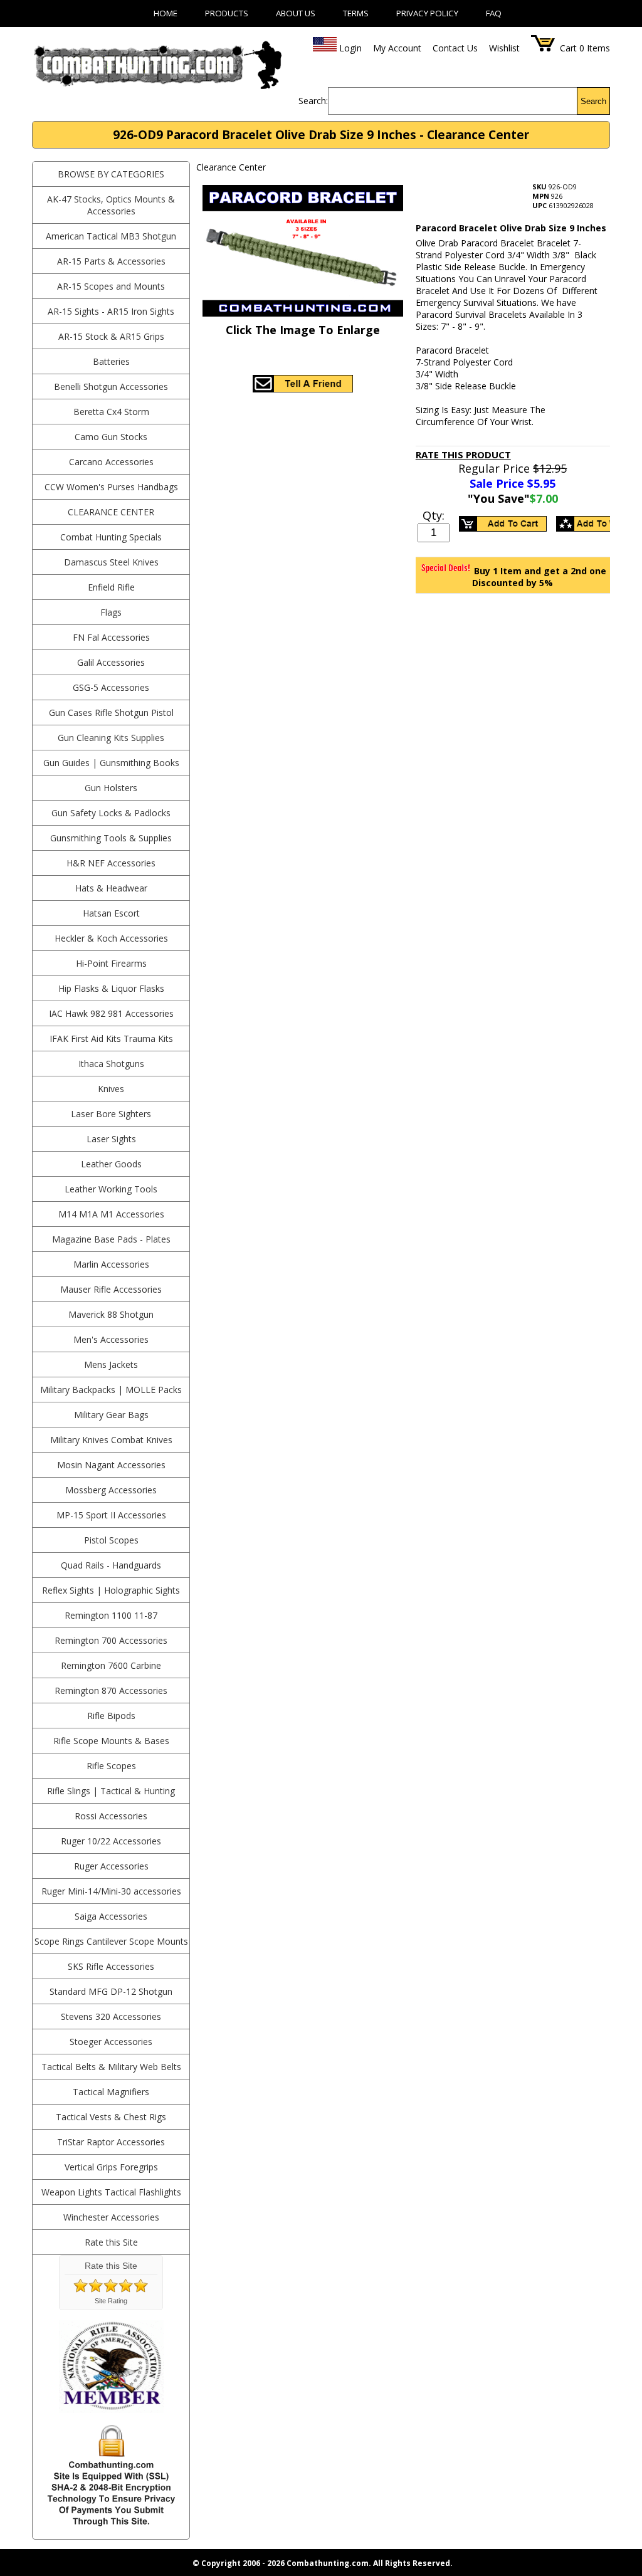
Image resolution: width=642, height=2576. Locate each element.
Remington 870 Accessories (111, 1690)
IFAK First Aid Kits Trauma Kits (111, 1038)
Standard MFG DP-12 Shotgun (111, 1991)
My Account (397, 48)
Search (593, 101)
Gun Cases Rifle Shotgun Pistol (111, 712)
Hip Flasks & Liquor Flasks (111, 988)
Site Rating (111, 2301)
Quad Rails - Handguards (111, 1565)
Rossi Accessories (111, 1816)
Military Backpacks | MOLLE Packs (111, 1390)
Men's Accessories (111, 1339)
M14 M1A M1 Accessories (111, 1214)
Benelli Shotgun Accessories (111, 386)
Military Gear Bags (111, 1415)
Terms (356, 13)
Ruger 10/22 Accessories (111, 1841)
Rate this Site (111, 2242)
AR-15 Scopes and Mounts (111, 286)
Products (227, 13)
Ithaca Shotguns (111, 1064)
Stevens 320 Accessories (111, 2016)
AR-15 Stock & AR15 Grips (111, 336)
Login (350, 48)
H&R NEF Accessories (111, 863)
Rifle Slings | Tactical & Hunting (111, 1791)
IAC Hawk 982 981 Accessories (111, 1013)
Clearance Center (111, 512)
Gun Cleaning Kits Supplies (111, 738)
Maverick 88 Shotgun (111, 1314)
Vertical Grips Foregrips (111, 2167)
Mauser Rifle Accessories (111, 1289)
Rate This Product (463, 455)
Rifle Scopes (111, 1766)
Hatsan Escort (111, 913)
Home (166, 13)
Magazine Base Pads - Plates (111, 1239)
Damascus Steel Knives (111, 562)
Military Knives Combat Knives (111, 1440)
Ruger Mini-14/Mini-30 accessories (111, 1891)
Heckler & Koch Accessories (111, 938)
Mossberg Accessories (111, 1490)
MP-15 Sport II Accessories (111, 1515)
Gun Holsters (111, 788)
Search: (313, 101)
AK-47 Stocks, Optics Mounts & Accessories (111, 205)
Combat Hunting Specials (111, 537)
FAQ (494, 13)
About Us (296, 13)
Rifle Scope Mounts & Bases (111, 1741)
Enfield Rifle (111, 587)
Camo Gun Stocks (111, 437)
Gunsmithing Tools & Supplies (111, 838)
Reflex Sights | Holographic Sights (111, 1590)
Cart (568, 48)
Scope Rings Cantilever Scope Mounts (111, 1941)
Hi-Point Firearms (111, 963)
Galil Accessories (111, 662)
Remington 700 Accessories (111, 1640)
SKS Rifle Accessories (111, 1966)
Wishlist (504, 48)
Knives (111, 1089)
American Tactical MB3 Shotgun (111, 236)
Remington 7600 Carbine (111, 1665)
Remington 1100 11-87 (111, 1615)
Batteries (111, 361)
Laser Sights (111, 1139)
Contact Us (455, 48)
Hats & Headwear (111, 888)
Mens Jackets (111, 1364)
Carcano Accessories (111, 462)
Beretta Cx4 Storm (111, 412)
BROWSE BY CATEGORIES (111, 174)
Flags (111, 612)
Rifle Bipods (111, 1716)
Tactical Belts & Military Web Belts (111, 2067)
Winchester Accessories (111, 2217)
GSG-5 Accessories (111, 687)
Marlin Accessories (111, 1264)
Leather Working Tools (111, 1189)
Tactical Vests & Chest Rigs (111, 2117)
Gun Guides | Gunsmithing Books (111, 763)
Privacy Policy (427, 13)
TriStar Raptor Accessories (111, 2142)
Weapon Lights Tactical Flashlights (111, 2192)
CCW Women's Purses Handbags (111, 487)
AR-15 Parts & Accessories (111, 261)
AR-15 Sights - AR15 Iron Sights (111, 311)
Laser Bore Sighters (111, 1114)
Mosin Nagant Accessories (111, 1465)
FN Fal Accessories (111, 637)
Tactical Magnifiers (111, 2092)
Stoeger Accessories (111, 2042)
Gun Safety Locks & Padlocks (111, 813)
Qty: (434, 515)
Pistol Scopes (111, 1540)
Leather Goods (111, 1164)
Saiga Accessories (111, 1916)
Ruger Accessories (111, 1866)
